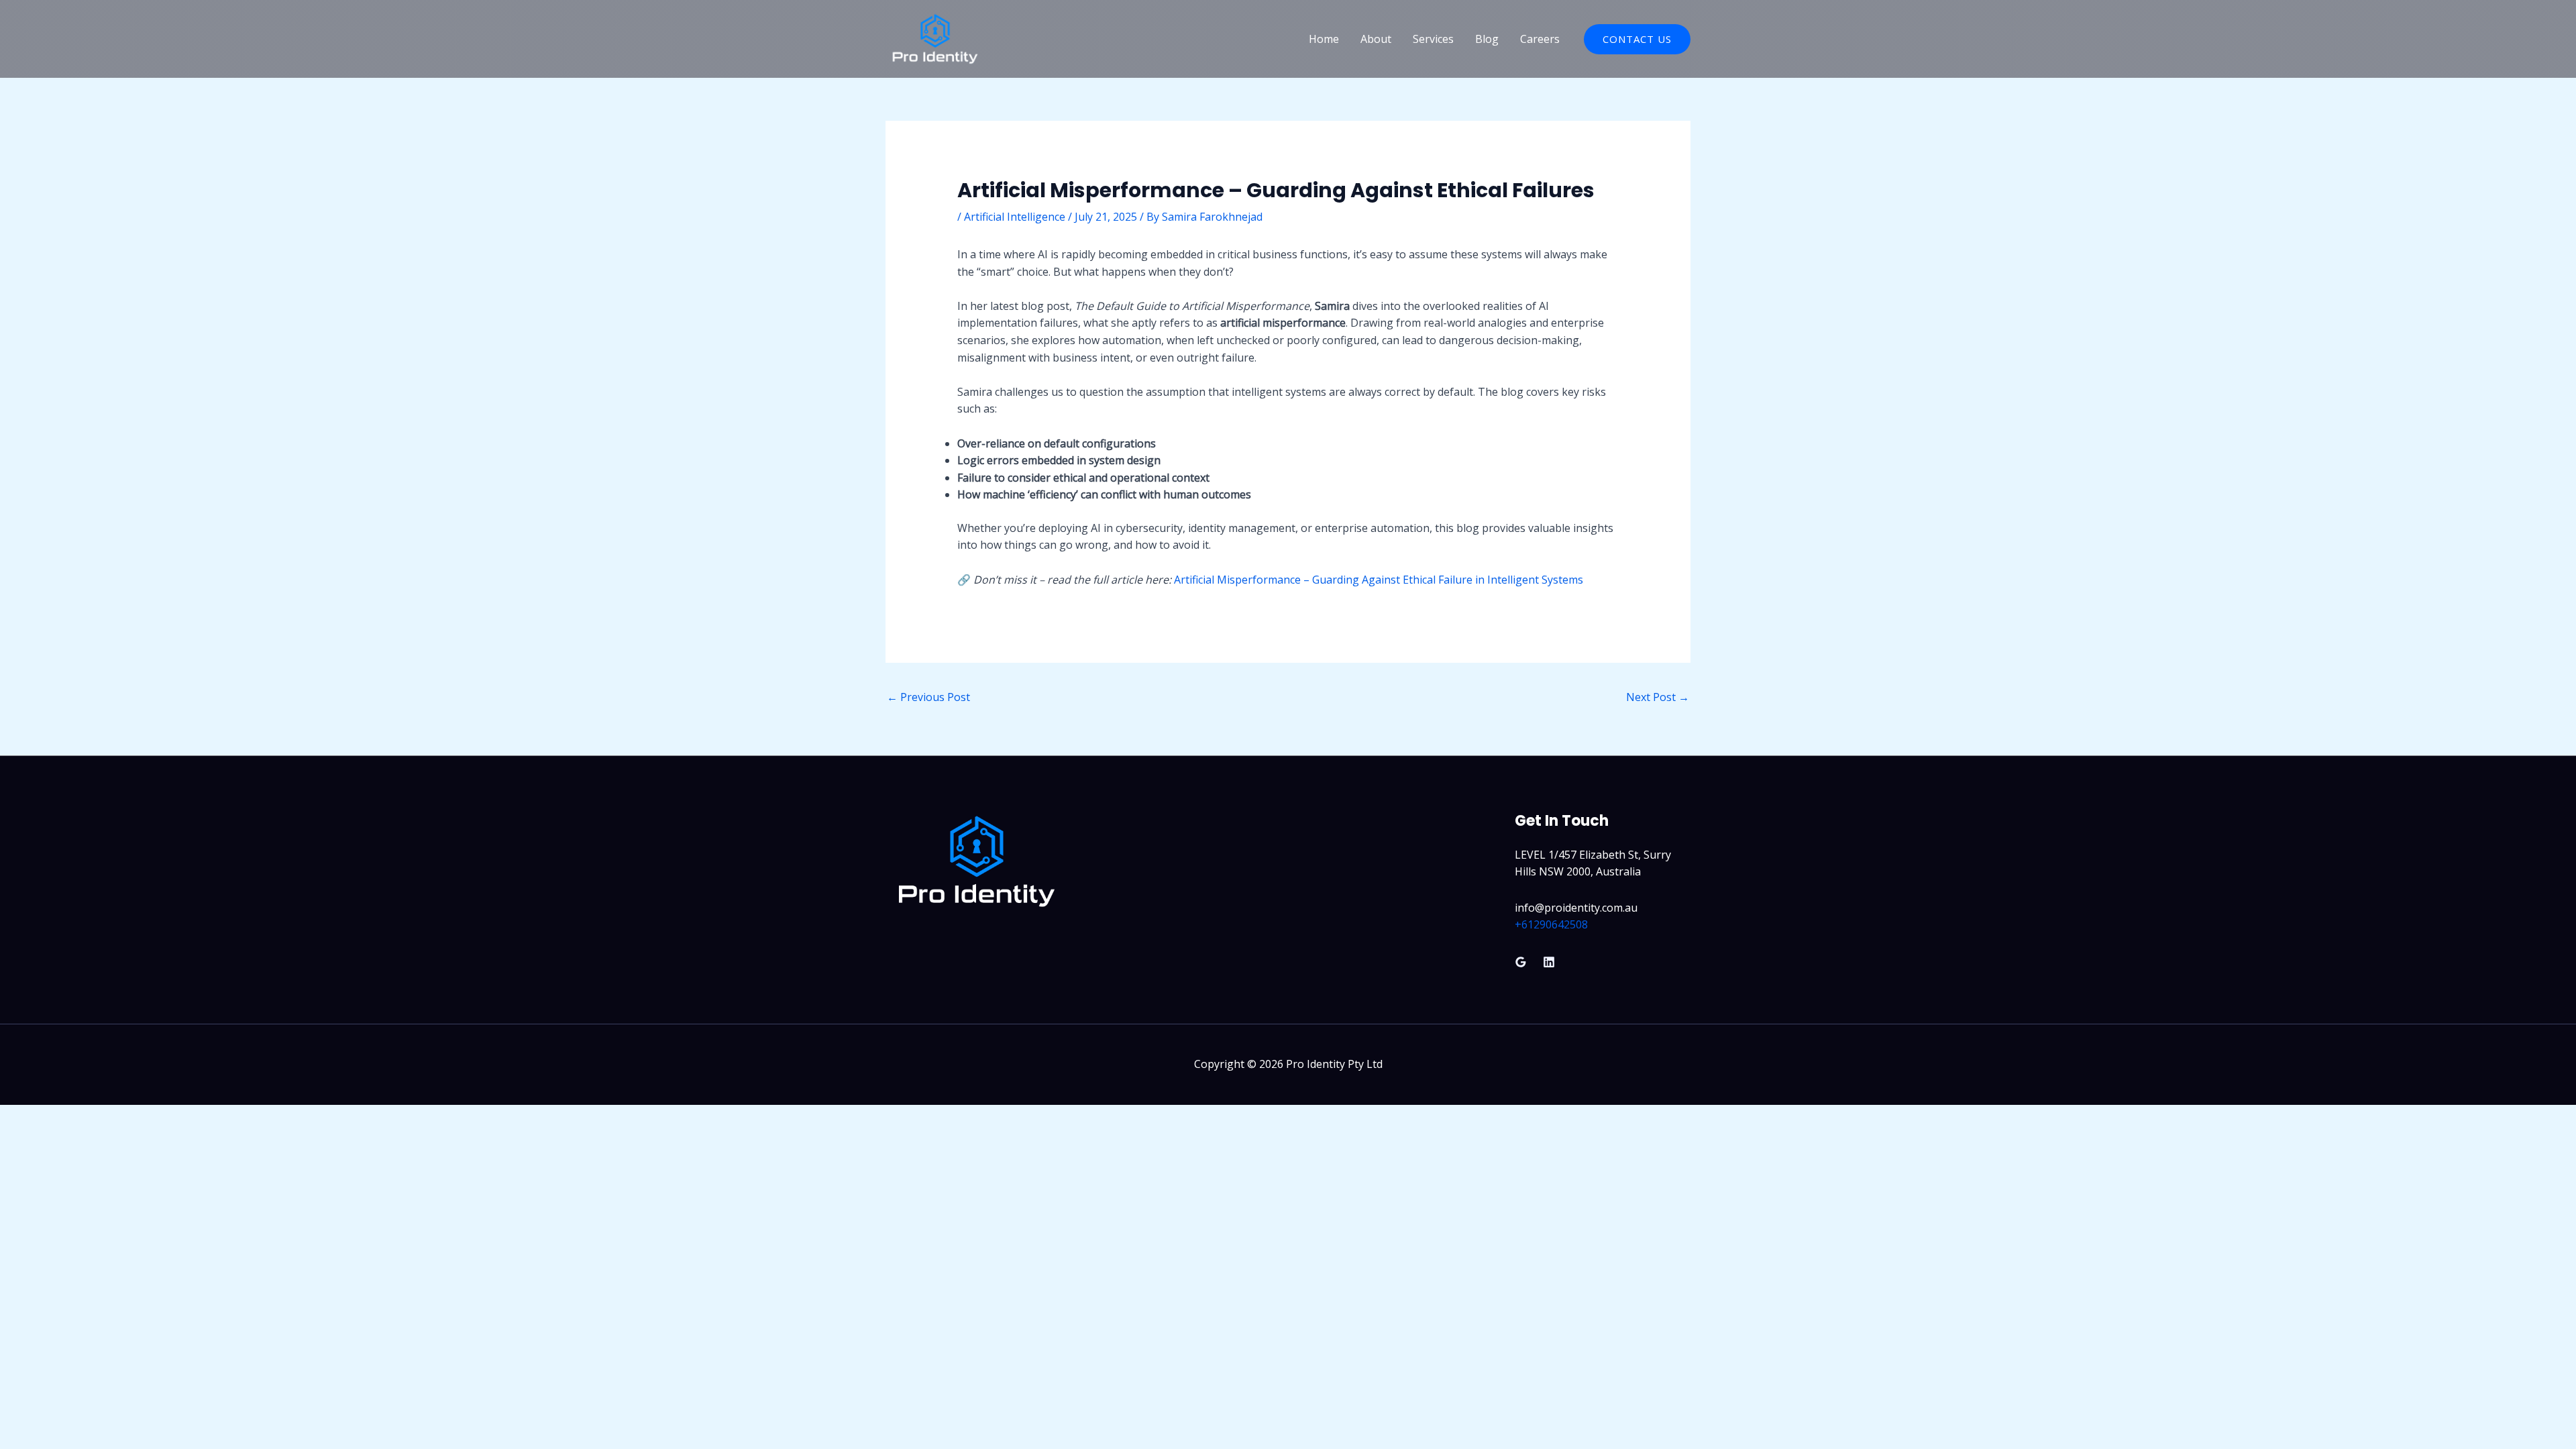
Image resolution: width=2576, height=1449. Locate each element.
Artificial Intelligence (1015, 217)
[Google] (1521, 962)
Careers (1540, 39)
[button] (1637, 39)
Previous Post (928, 697)
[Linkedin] (1549, 962)
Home (1324, 39)
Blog (1487, 39)
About (1376, 39)
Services (1433, 39)
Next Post (1658, 697)
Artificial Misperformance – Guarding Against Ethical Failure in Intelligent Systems (1379, 580)
